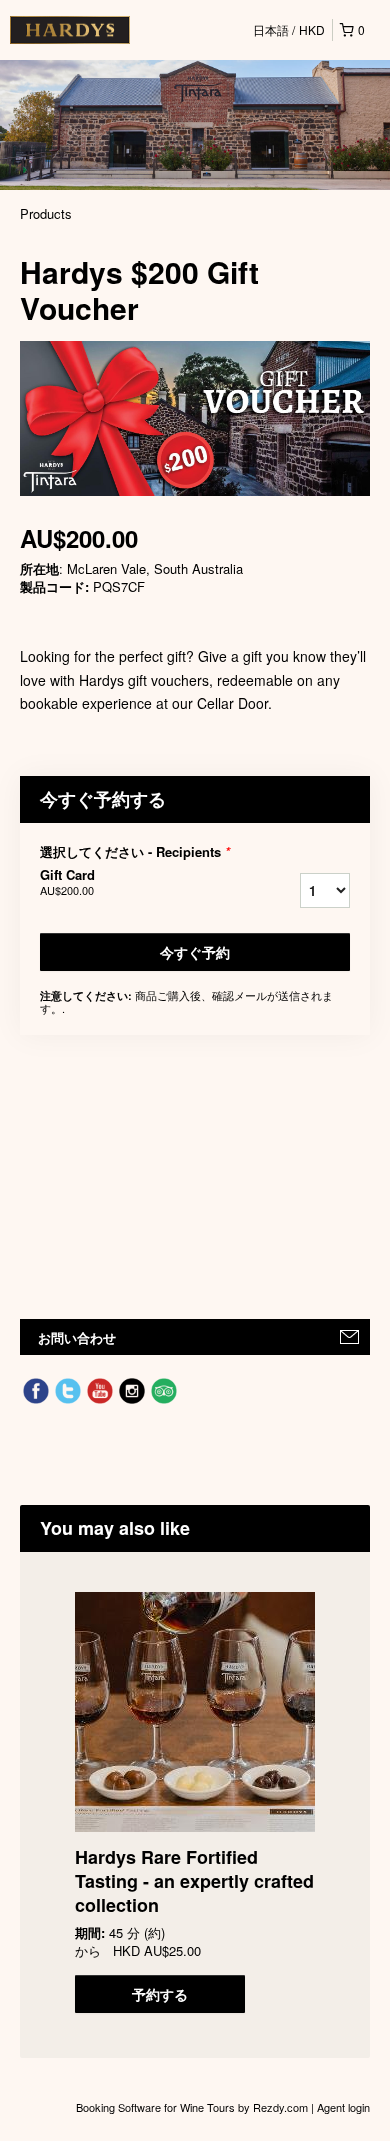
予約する (160, 1994)
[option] (195, 1802)
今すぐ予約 (195, 952)
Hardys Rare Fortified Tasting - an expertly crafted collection (194, 1881)
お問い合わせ (77, 1337)
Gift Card (67, 882)
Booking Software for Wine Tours (157, 2107)
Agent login (343, 2107)
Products (46, 213)
